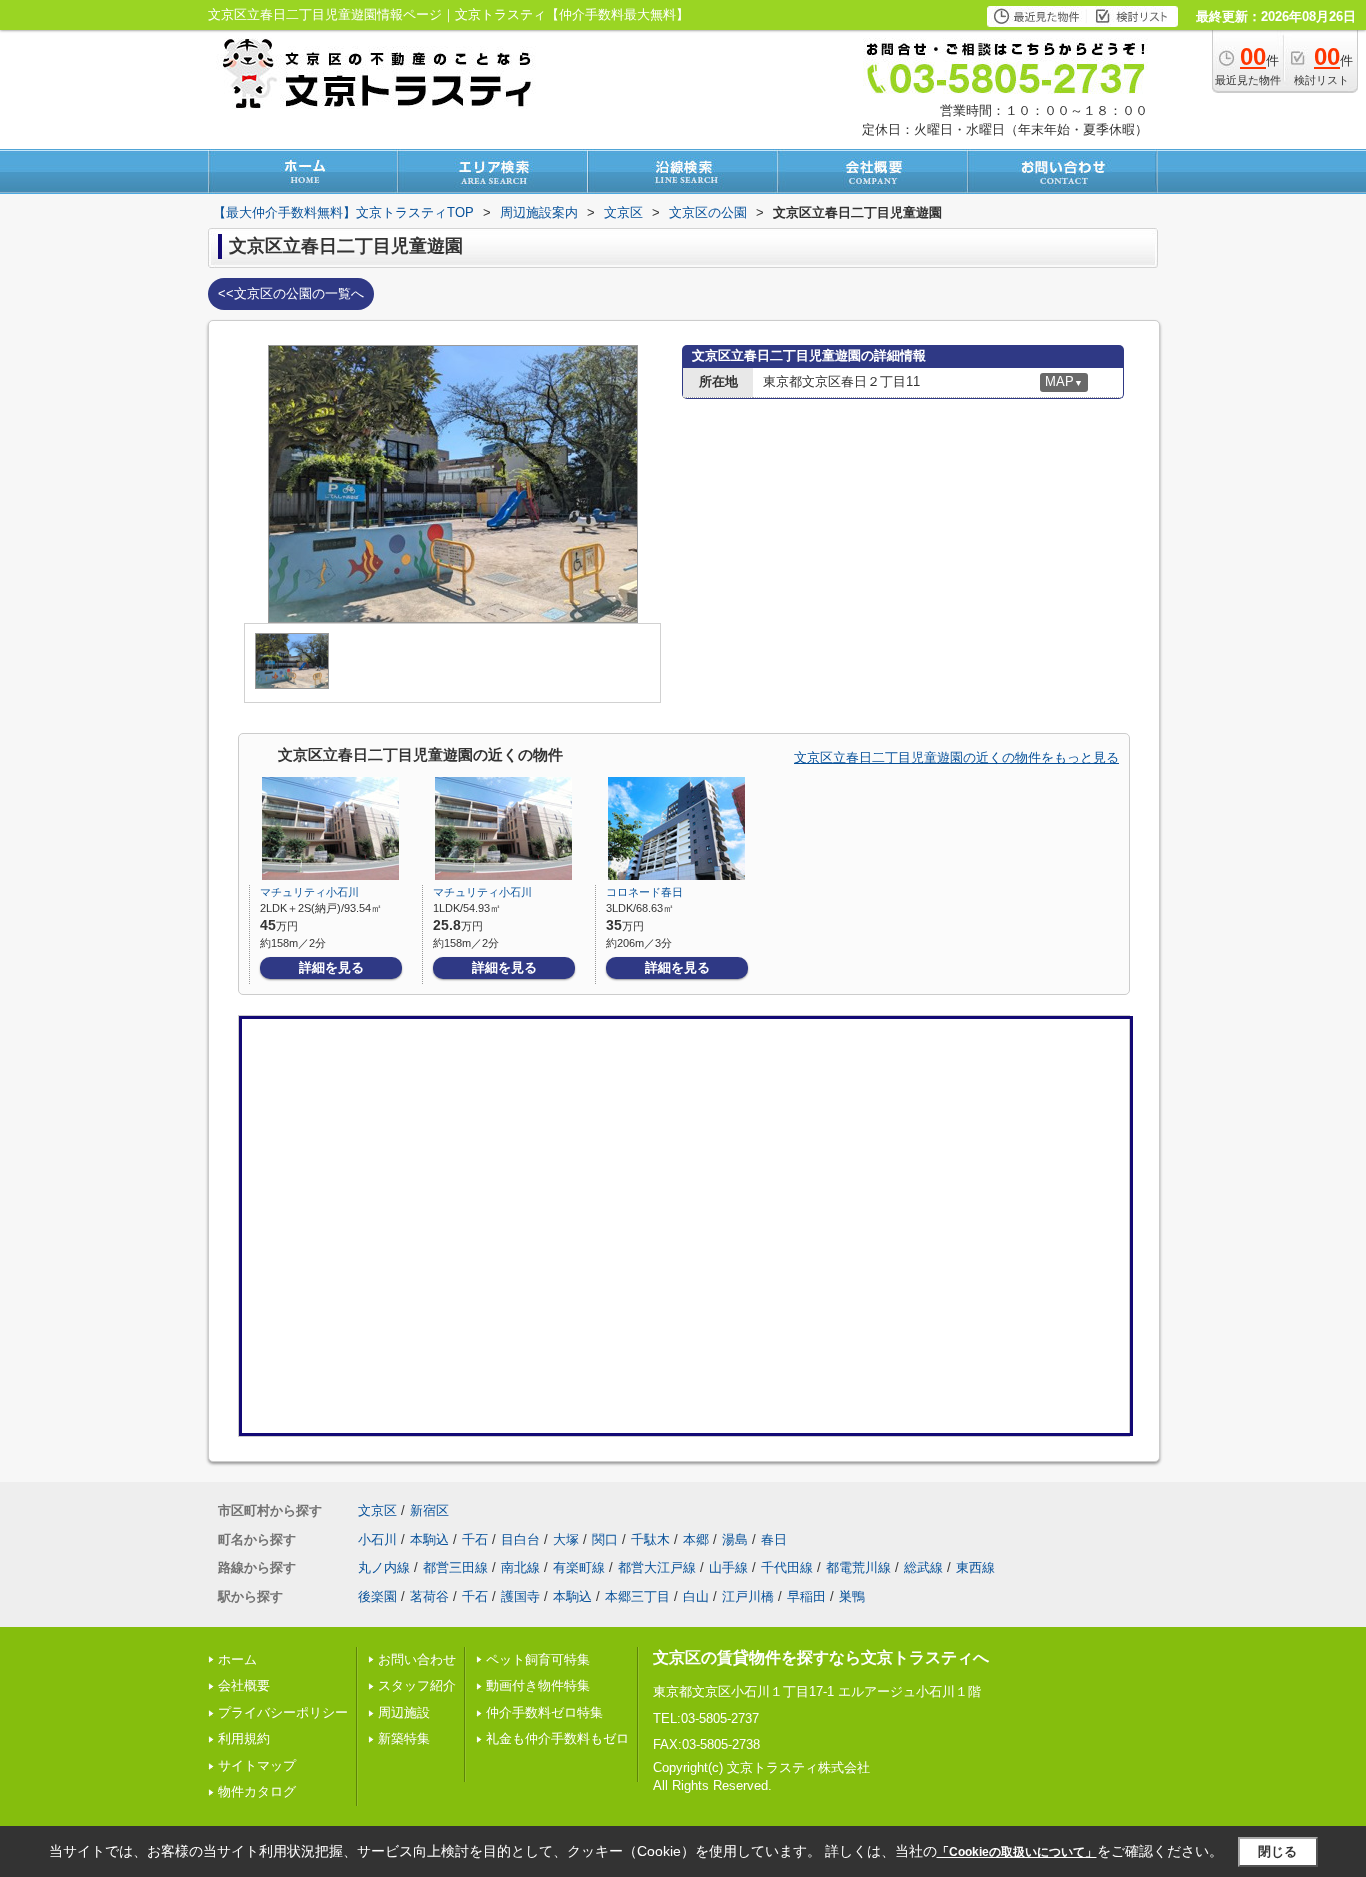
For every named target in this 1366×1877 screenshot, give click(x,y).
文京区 (377, 1510)
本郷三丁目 (637, 1596)
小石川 (377, 1539)
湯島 (735, 1539)
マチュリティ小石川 (309, 892)
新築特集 (404, 1738)
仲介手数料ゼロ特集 (544, 1712)
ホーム (237, 1659)
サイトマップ (257, 1765)
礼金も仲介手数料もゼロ (557, 1738)
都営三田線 (455, 1567)
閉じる (1277, 1851)
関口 (605, 1539)
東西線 (975, 1567)
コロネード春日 (644, 892)
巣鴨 (852, 1596)
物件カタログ (257, 1791)
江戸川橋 (748, 1596)
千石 (475, 1539)
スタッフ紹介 (417, 1685)
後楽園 (377, 1596)
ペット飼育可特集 (538, 1659)
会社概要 (244, 1685)
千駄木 (650, 1539)
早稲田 (806, 1596)
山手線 (728, 1567)
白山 (696, 1596)
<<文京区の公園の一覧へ (291, 293)
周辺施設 (404, 1712)
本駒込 (429, 1539)
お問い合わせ (417, 1659)
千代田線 (787, 1567)
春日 (774, 1539)
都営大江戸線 (657, 1567)
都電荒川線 (858, 1567)
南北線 (520, 1567)
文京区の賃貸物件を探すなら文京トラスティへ (821, 1657)
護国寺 (520, 1596)
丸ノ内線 (384, 1567)
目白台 (520, 1539)
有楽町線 (579, 1567)
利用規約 (244, 1738)
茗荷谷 (429, 1596)
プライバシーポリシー (283, 1712)
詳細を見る (331, 967)
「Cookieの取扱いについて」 (1017, 1852)
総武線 (923, 1567)
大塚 (566, 1539)
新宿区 (429, 1510)
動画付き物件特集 (538, 1685)
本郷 (696, 1539)
